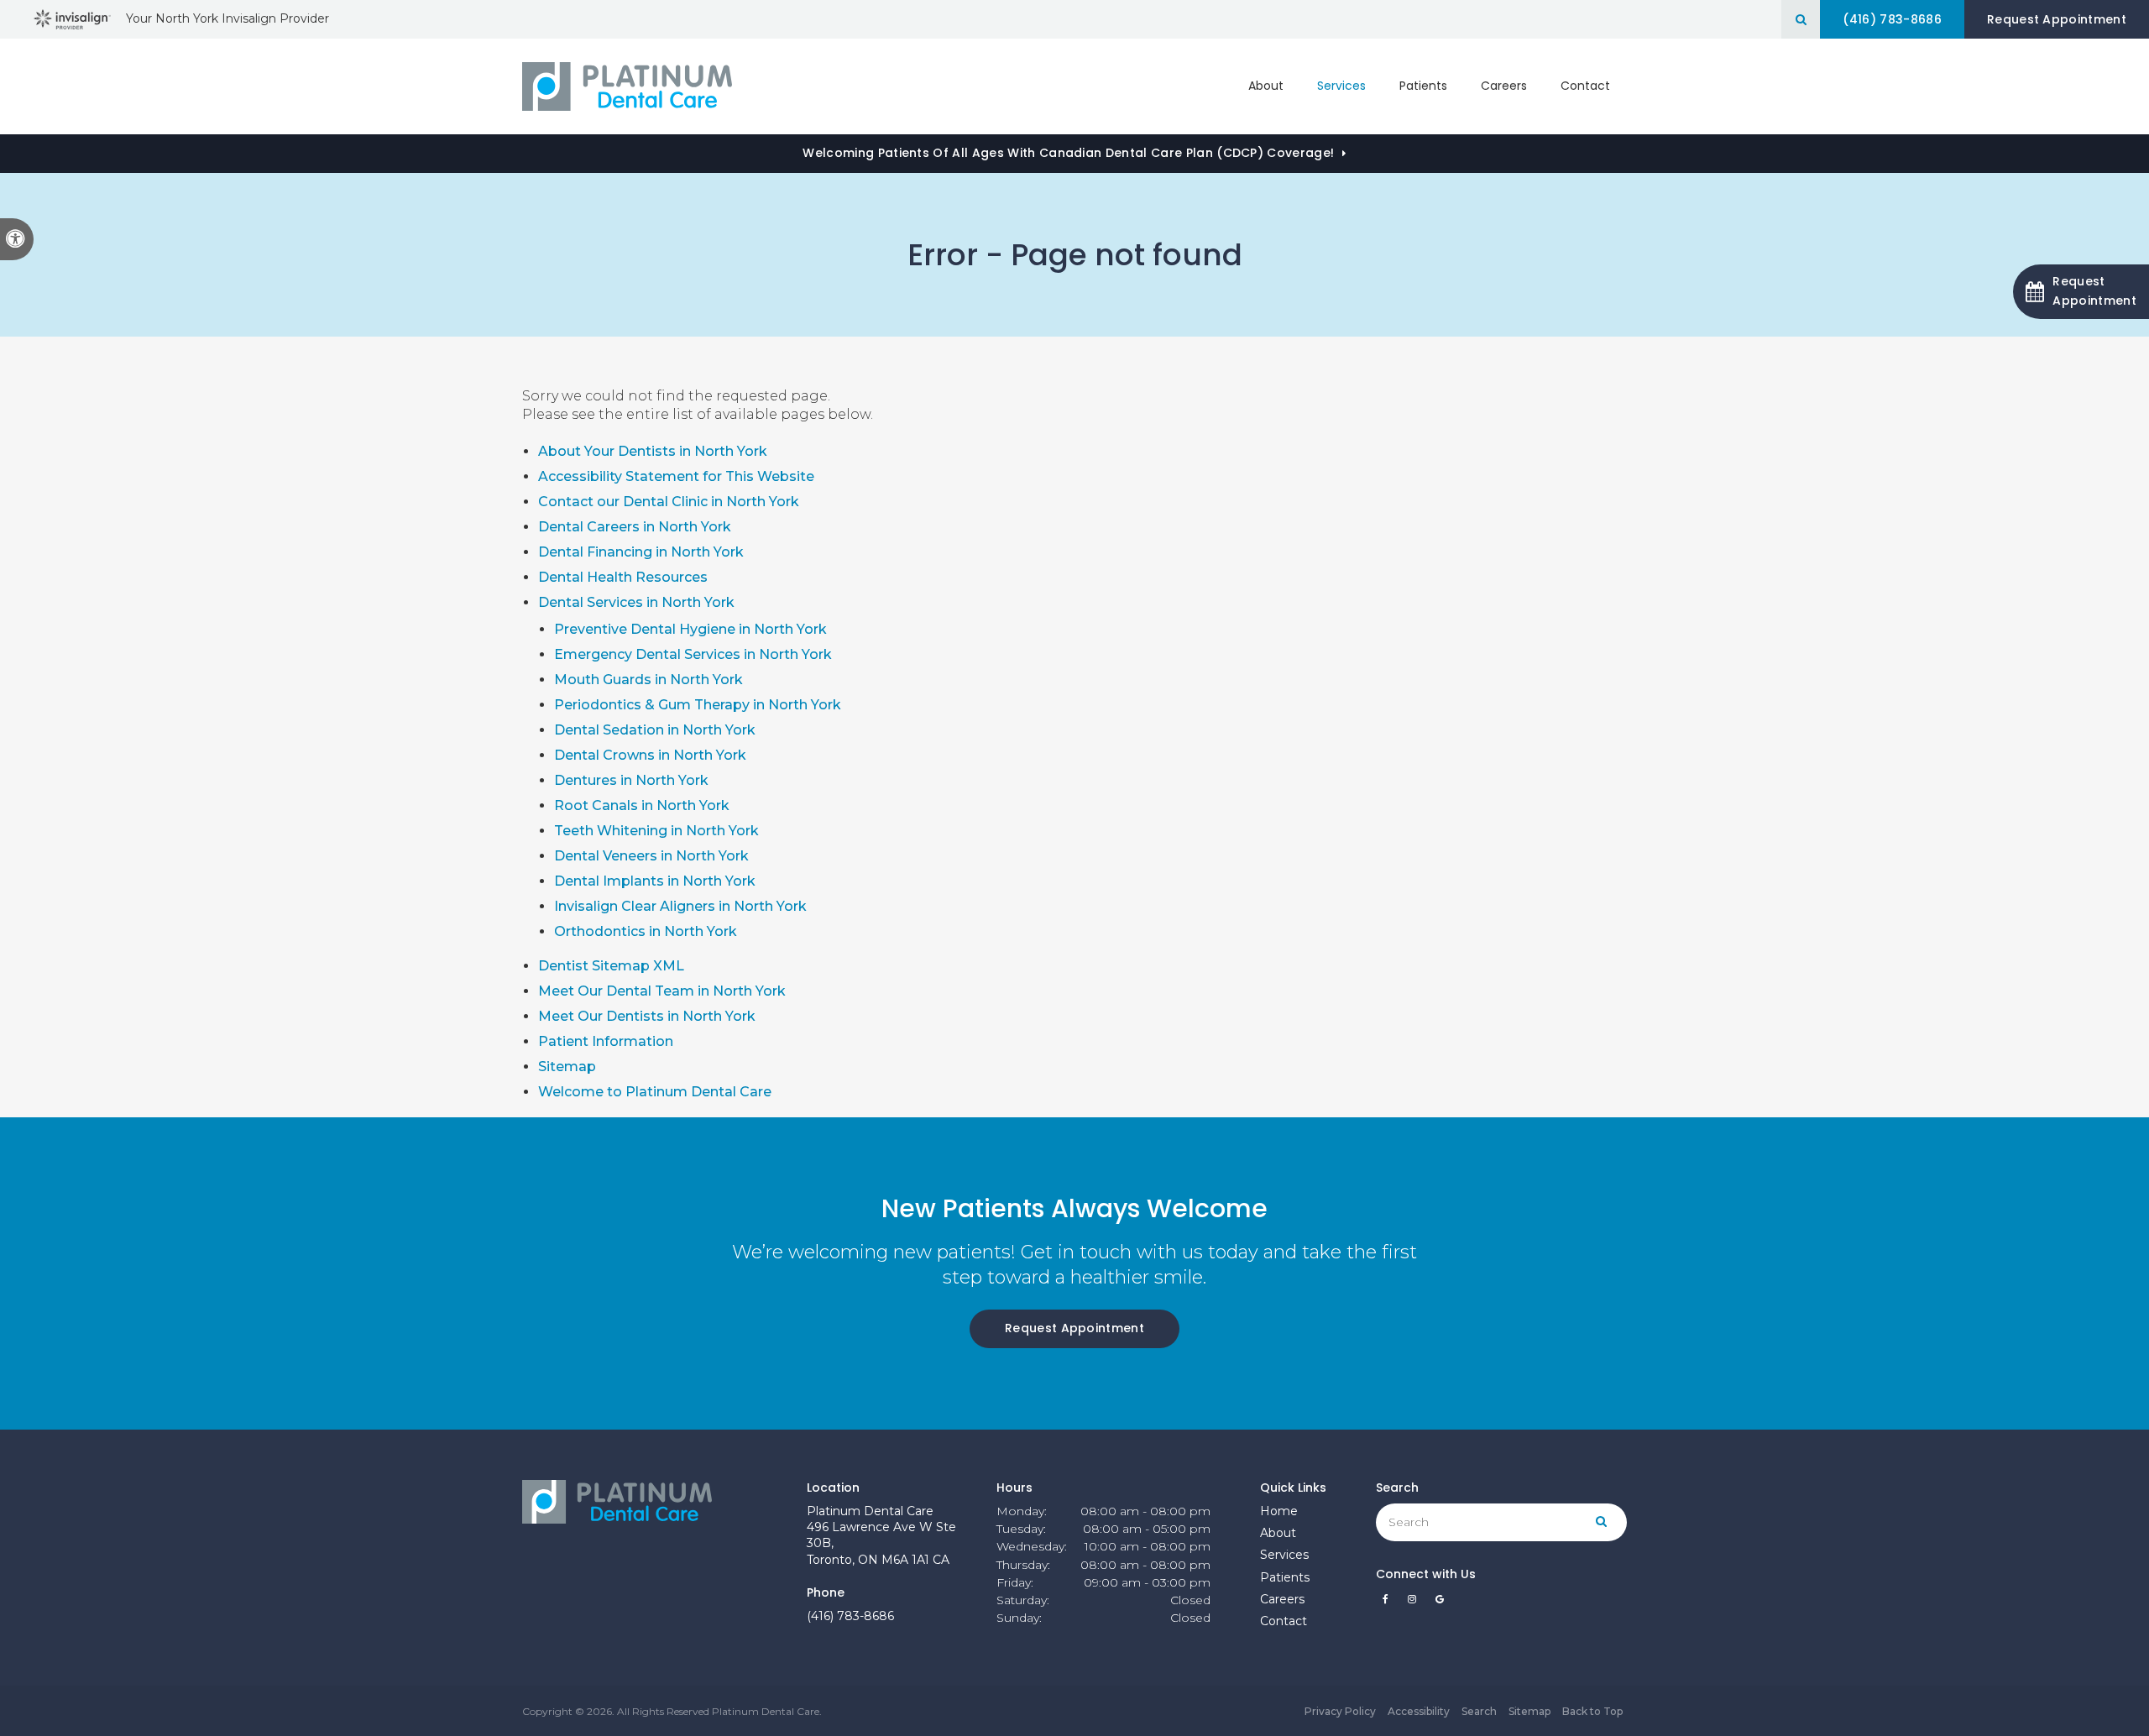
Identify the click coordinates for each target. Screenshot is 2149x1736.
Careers (1504, 86)
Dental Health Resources (623, 577)
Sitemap (567, 1067)
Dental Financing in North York (641, 552)
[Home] (627, 86)
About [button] (1266, 86)
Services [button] (1341, 86)
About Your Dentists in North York (653, 451)
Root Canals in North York (642, 805)
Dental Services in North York (636, 602)
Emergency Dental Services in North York (693, 654)
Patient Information (606, 1041)
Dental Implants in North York (655, 881)
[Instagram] (1415, 1603)
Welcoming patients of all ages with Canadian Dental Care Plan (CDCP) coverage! (1068, 153)
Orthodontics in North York (646, 931)
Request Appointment (2057, 19)
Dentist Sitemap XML (611, 966)
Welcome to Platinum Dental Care (655, 1092)
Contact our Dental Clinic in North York (669, 502)
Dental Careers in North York (635, 527)
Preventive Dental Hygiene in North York (690, 629)
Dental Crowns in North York (650, 755)
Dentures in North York (631, 780)
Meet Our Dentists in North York (647, 1016)
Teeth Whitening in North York (656, 831)
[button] (2081, 292)
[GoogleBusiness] (1440, 1603)
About (1278, 1533)
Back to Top (1592, 1711)
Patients (1423, 86)
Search (1479, 1711)
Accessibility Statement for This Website (676, 476)
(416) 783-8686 (850, 1616)
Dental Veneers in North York (651, 856)
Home (1279, 1511)
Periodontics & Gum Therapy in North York (698, 705)
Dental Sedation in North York (655, 730)
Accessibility (1419, 1711)
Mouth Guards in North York (648, 680)
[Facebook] (1388, 1603)
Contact (1585, 86)
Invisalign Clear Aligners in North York (680, 906)
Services (1284, 1555)
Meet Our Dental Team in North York (662, 991)
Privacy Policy (1340, 1711)
